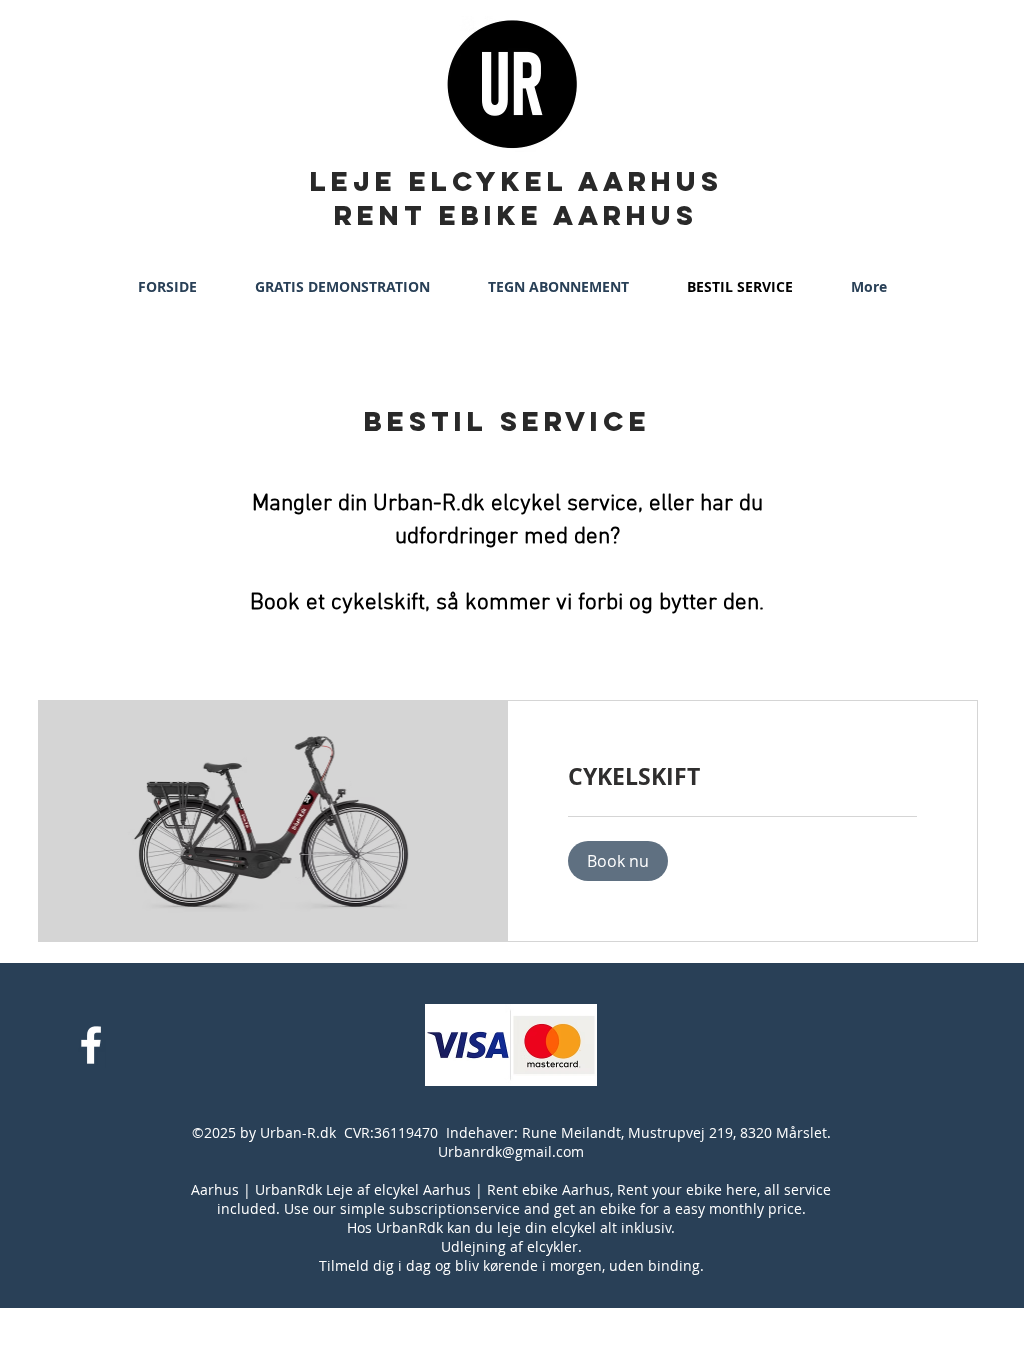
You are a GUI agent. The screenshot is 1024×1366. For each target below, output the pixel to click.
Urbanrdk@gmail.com (511, 1151)
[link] (742, 776)
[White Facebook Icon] (91, 1045)
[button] (618, 861)
